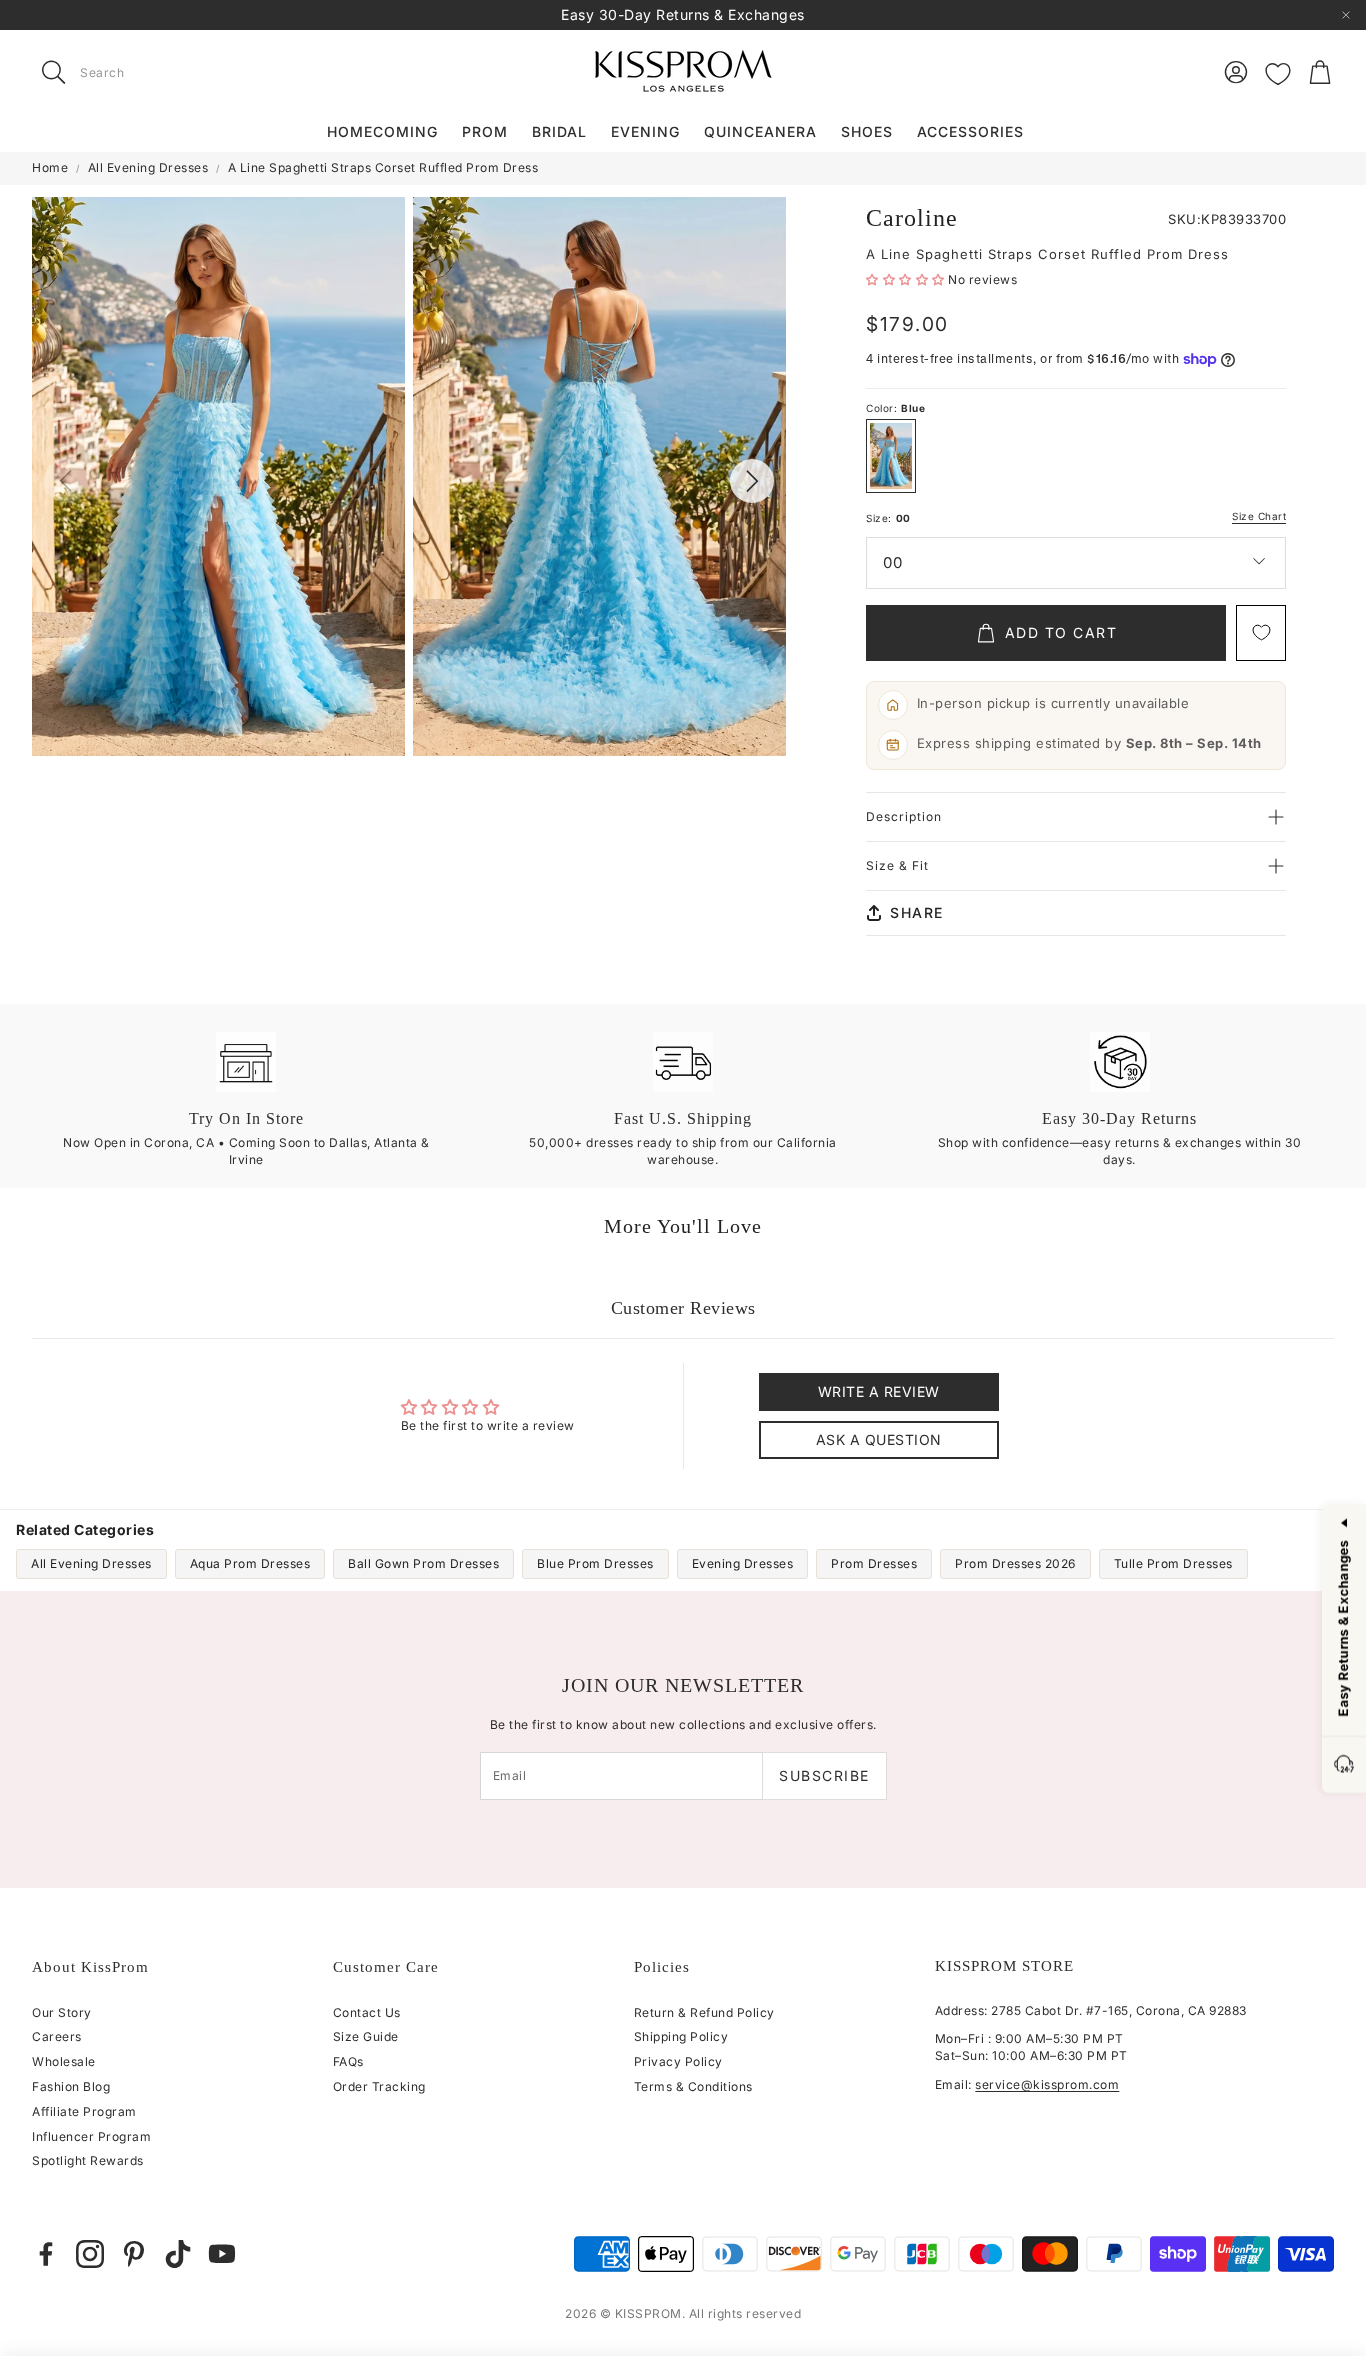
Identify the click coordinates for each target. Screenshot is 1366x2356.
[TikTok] (178, 2254)
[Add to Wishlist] (1261, 633)
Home (50, 167)
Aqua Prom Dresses (250, 1563)
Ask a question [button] (879, 1439)
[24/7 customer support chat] (1344, 1765)
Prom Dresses (874, 1563)
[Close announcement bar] (1346, 15)
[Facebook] (46, 2254)
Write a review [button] (879, 1391)
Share (917, 912)
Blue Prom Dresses (595, 1563)
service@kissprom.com (1047, 2084)
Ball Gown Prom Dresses (423, 1563)
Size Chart (1259, 516)
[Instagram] (90, 2254)
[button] (158, 72)
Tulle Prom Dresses (1173, 1563)
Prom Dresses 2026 (1015, 1563)
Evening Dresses (743, 1563)
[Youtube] (222, 2254)
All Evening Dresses (148, 167)
